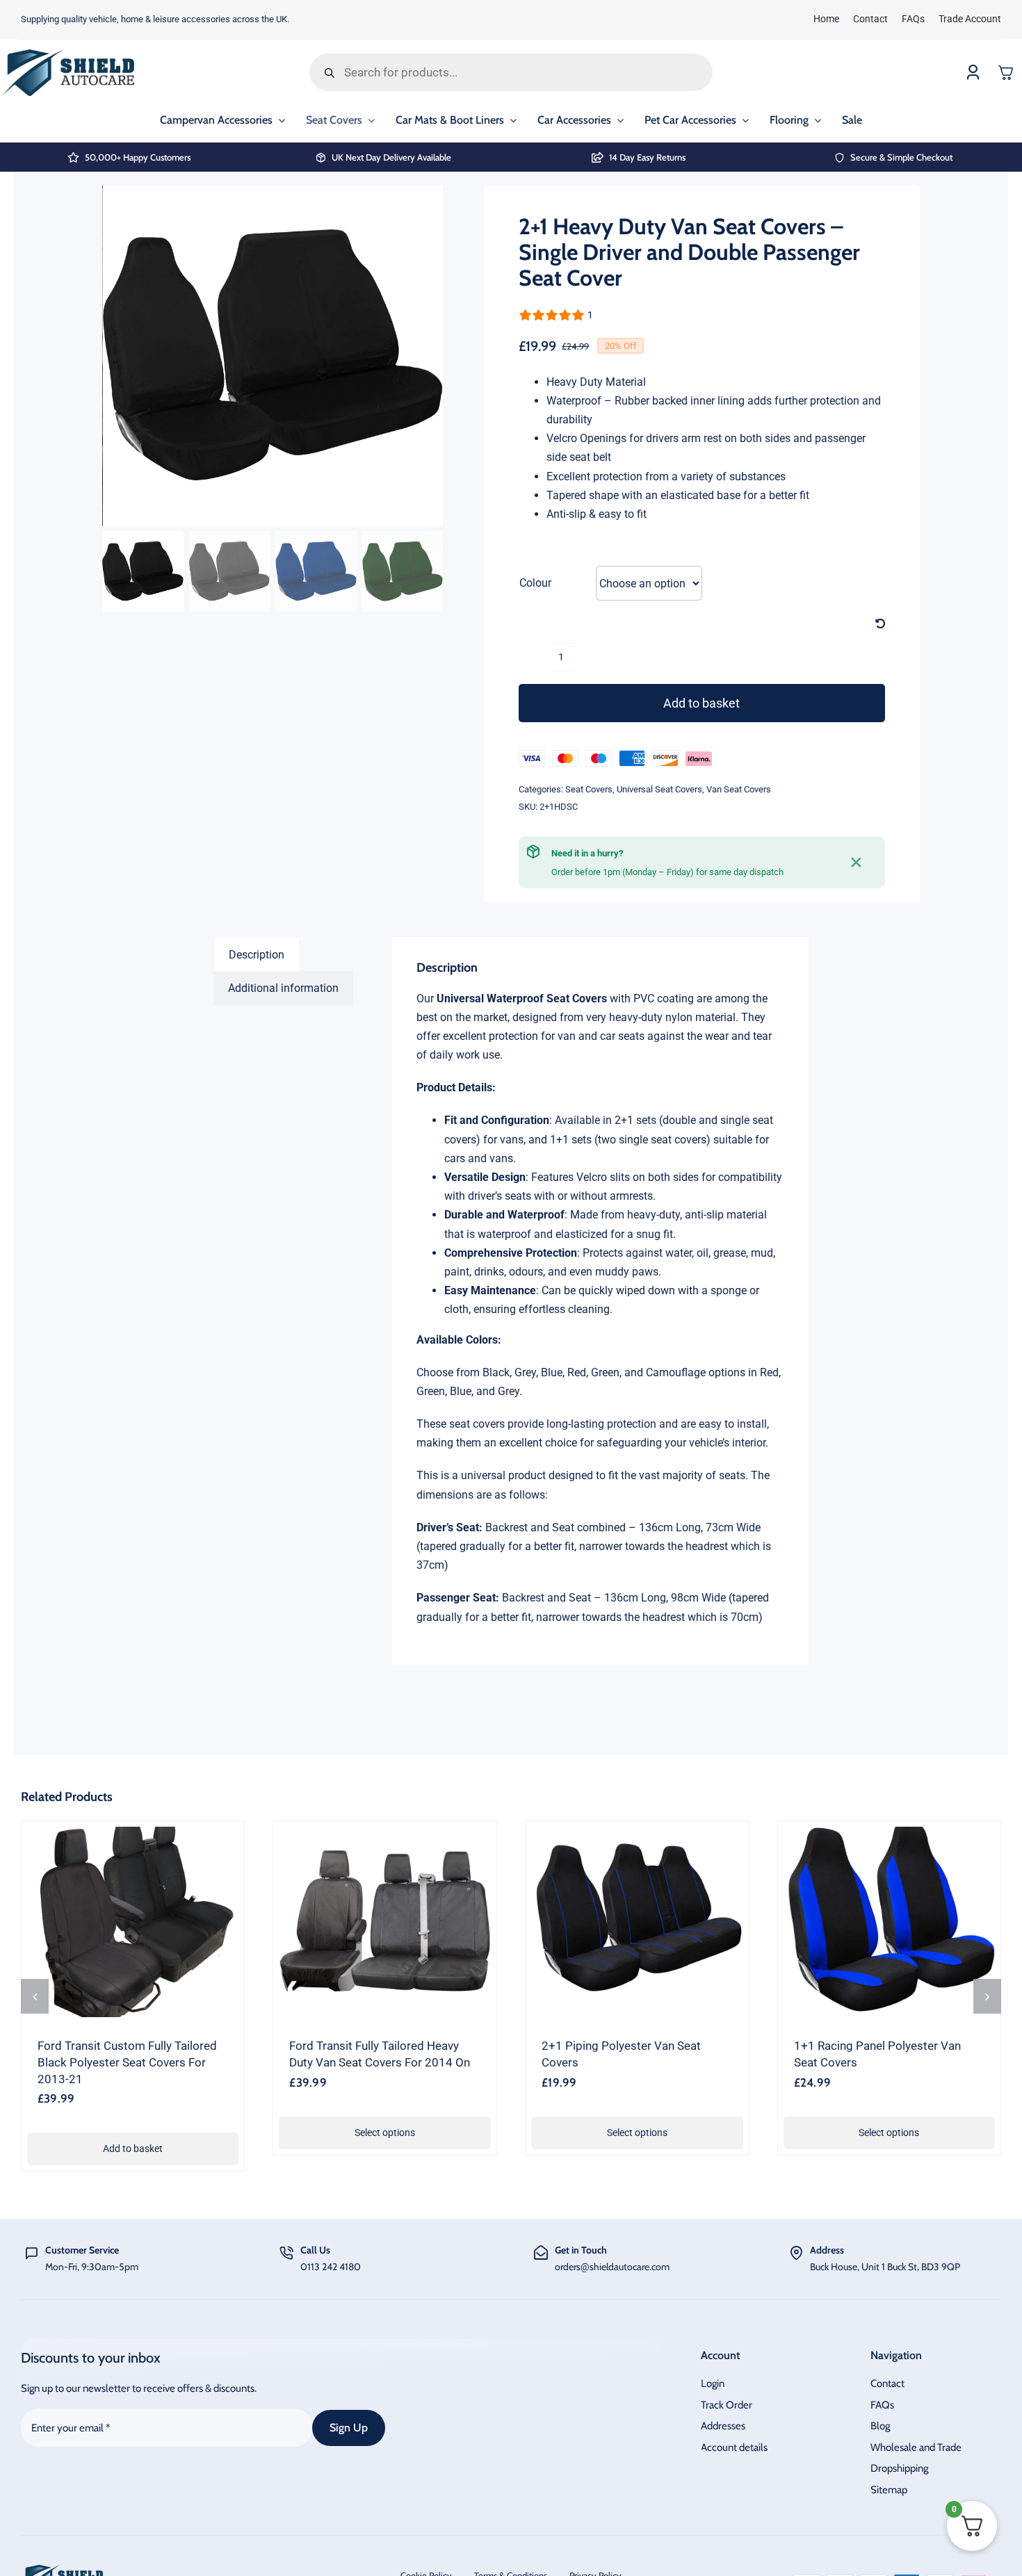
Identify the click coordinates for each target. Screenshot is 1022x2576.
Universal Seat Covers (659, 789)
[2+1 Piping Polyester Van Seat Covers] (637, 1922)
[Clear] (880, 624)
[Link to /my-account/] (973, 73)
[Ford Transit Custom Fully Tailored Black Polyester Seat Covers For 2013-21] (133, 1922)
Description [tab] (257, 955)
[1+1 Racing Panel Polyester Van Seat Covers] (890, 1922)
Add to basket (701, 703)
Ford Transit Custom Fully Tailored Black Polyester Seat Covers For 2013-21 (127, 2062)
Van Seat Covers (739, 789)
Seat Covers (589, 789)
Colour (535, 583)
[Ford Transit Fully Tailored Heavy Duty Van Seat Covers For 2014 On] (385, 1922)
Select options (385, 2133)
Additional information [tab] (283, 988)
